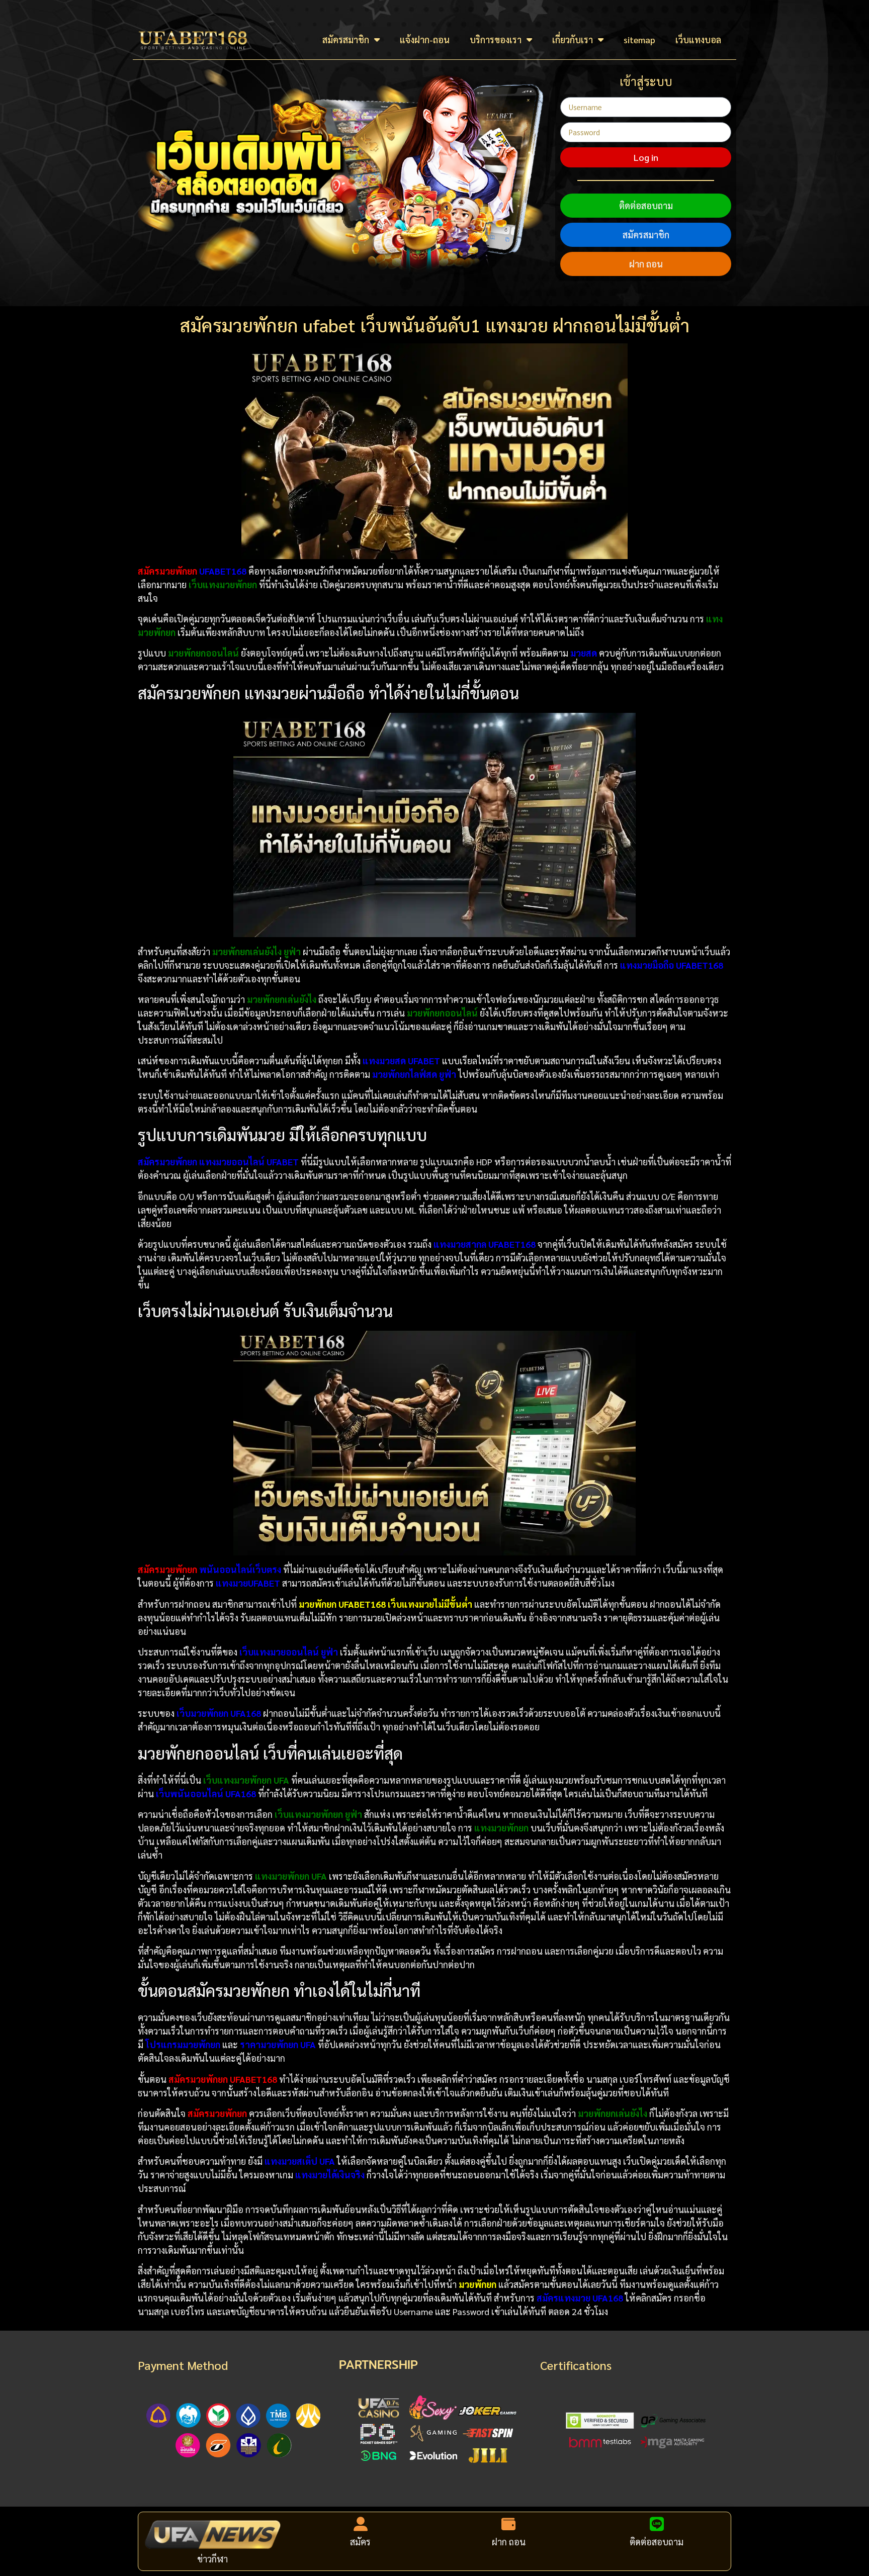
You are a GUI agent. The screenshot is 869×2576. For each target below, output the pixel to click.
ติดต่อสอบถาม (646, 205)
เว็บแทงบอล (698, 39)
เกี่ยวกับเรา (573, 39)
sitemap (639, 39)
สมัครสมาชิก (346, 39)
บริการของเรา (496, 39)
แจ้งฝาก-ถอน (425, 39)
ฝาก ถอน (646, 264)
